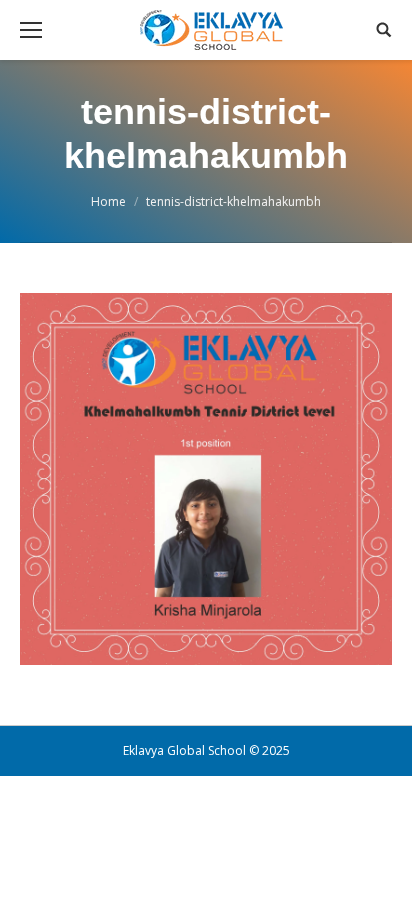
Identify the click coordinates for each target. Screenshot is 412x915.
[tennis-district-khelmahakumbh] (206, 479)
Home (108, 201)
